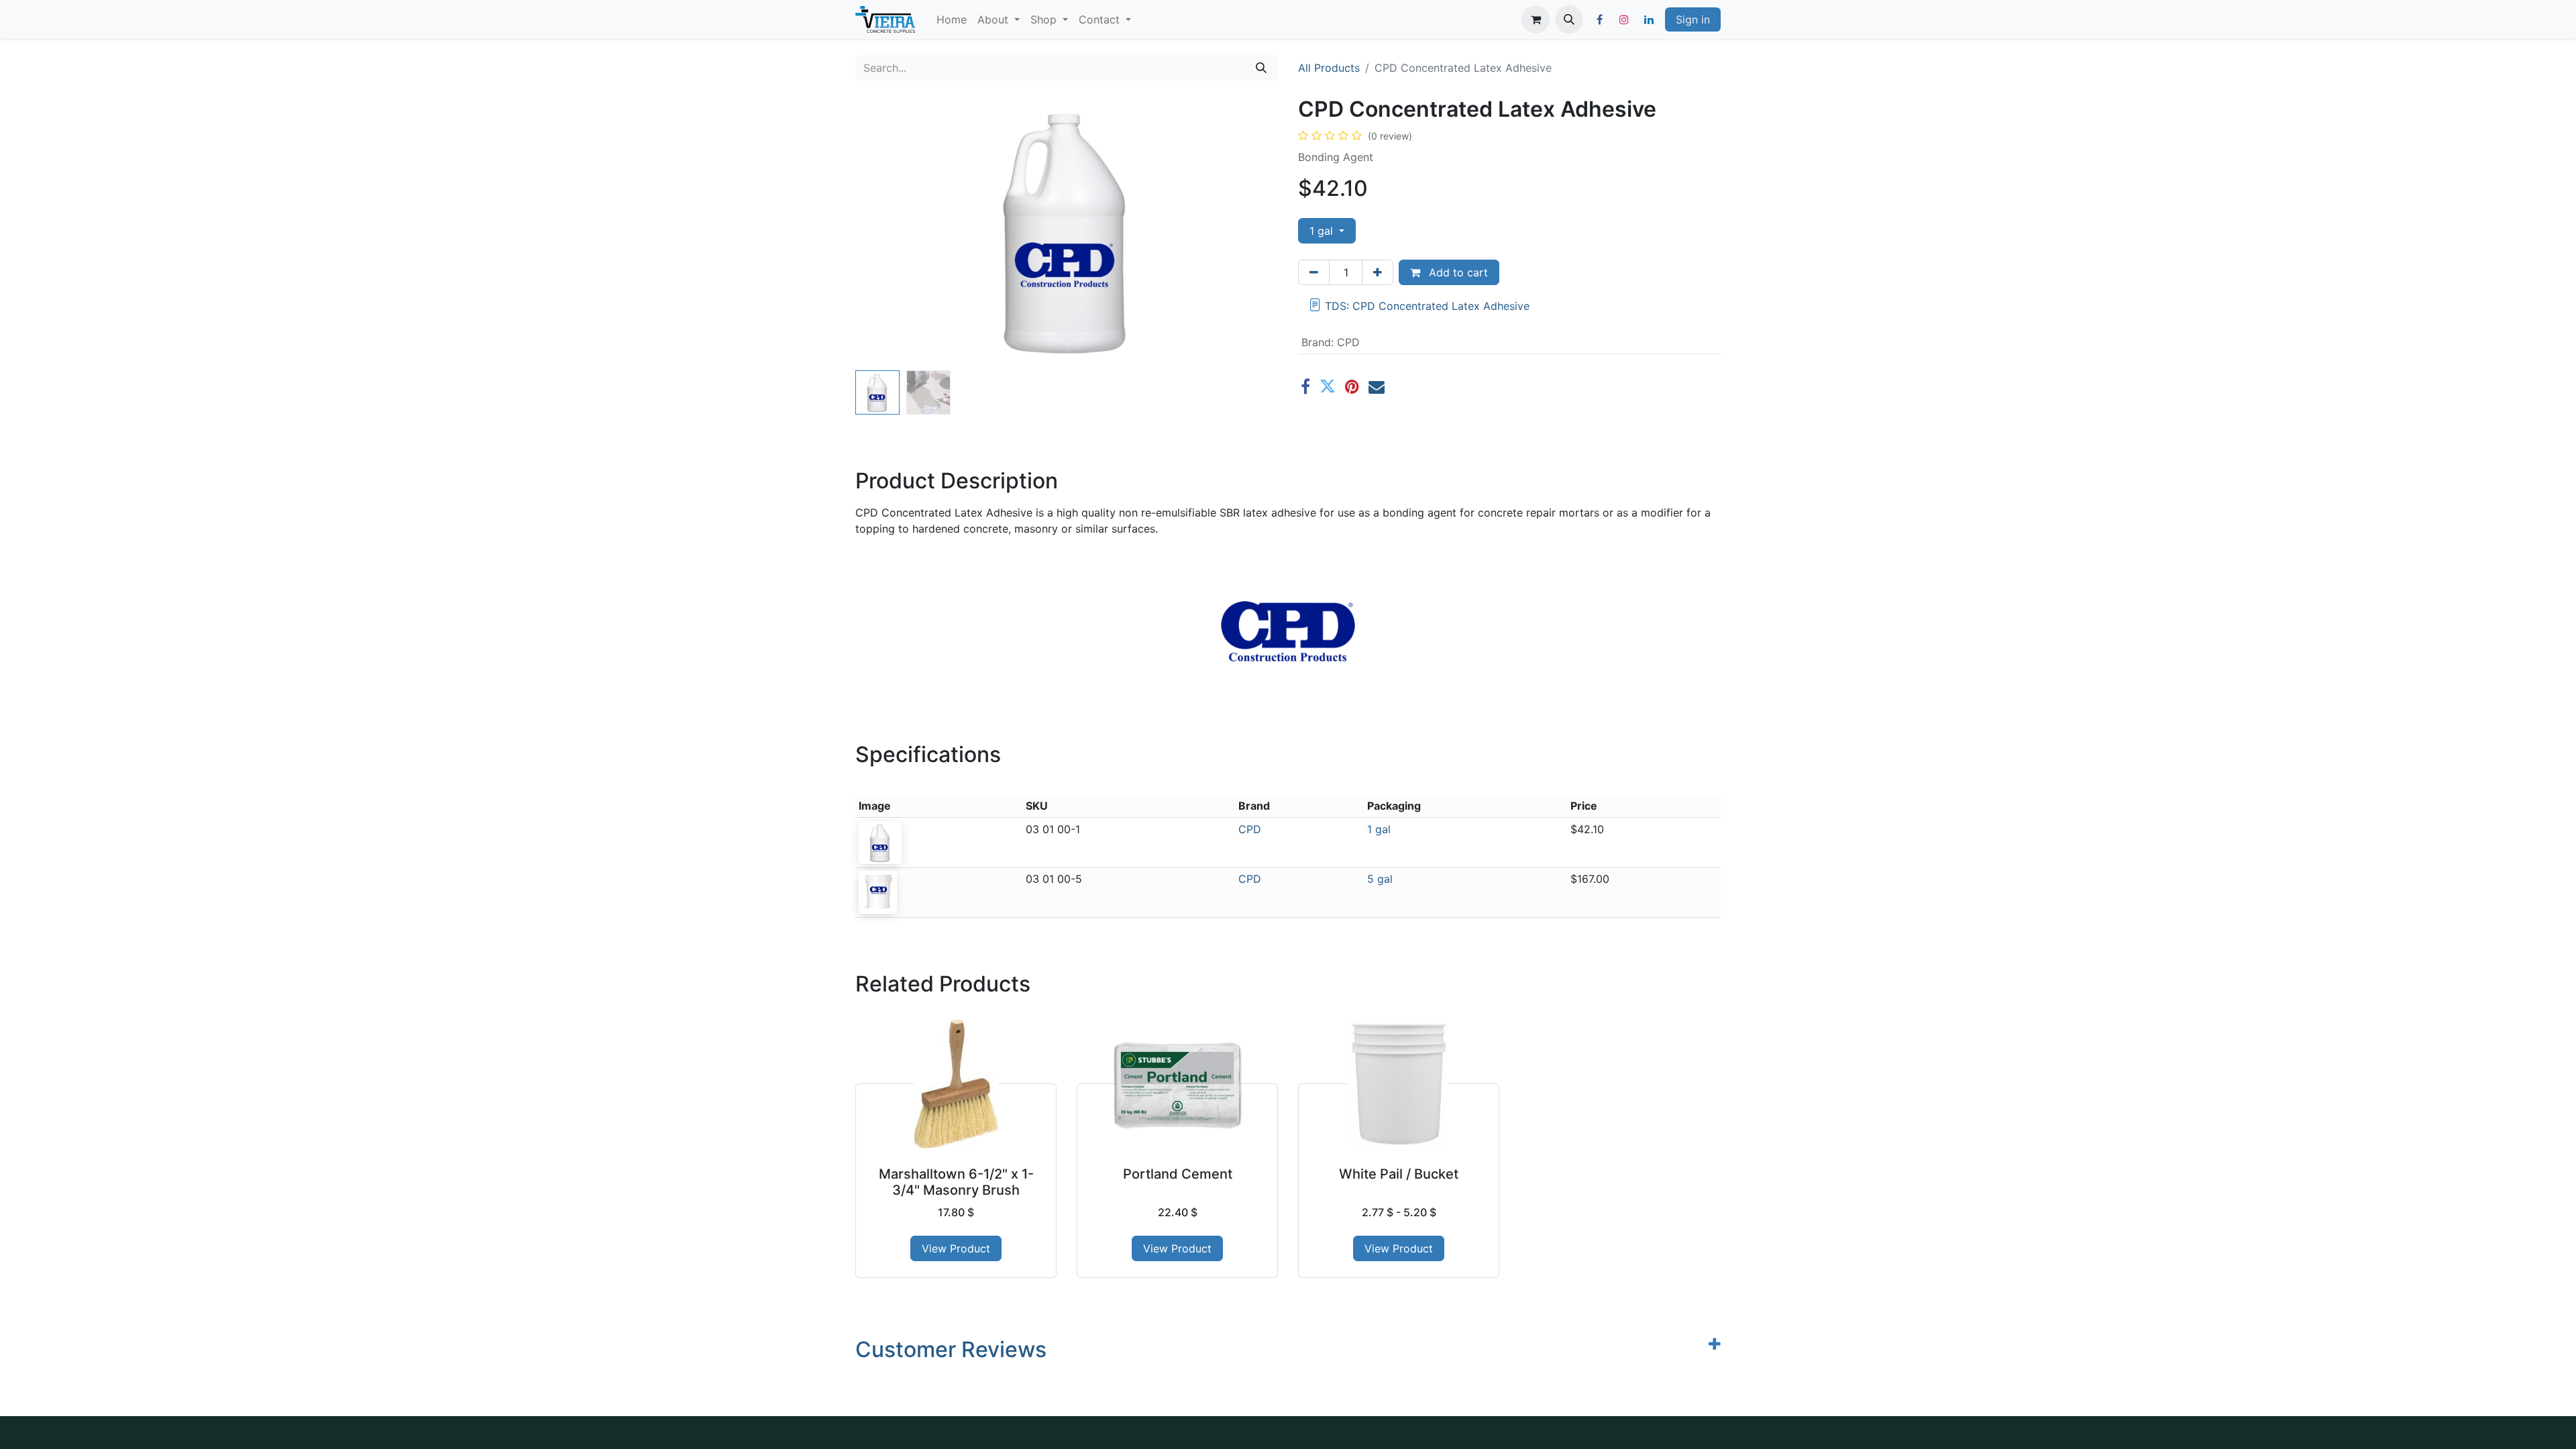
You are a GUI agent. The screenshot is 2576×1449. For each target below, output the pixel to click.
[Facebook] (1599, 19)
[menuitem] (952, 19)
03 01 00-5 (1054, 879)
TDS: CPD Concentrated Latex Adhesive (1427, 306)
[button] (1569, 19)
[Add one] (1378, 272)
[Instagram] (1624, 19)
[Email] (1377, 386)
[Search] (1261, 68)
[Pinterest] (1352, 386)
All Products (1329, 68)
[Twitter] (1328, 386)
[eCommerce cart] (1536, 19)
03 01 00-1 (1053, 829)
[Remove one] (1314, 272)
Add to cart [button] (1457, 272)
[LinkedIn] (1649, 19)
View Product (956, 1248)
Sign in (1693, 19)
